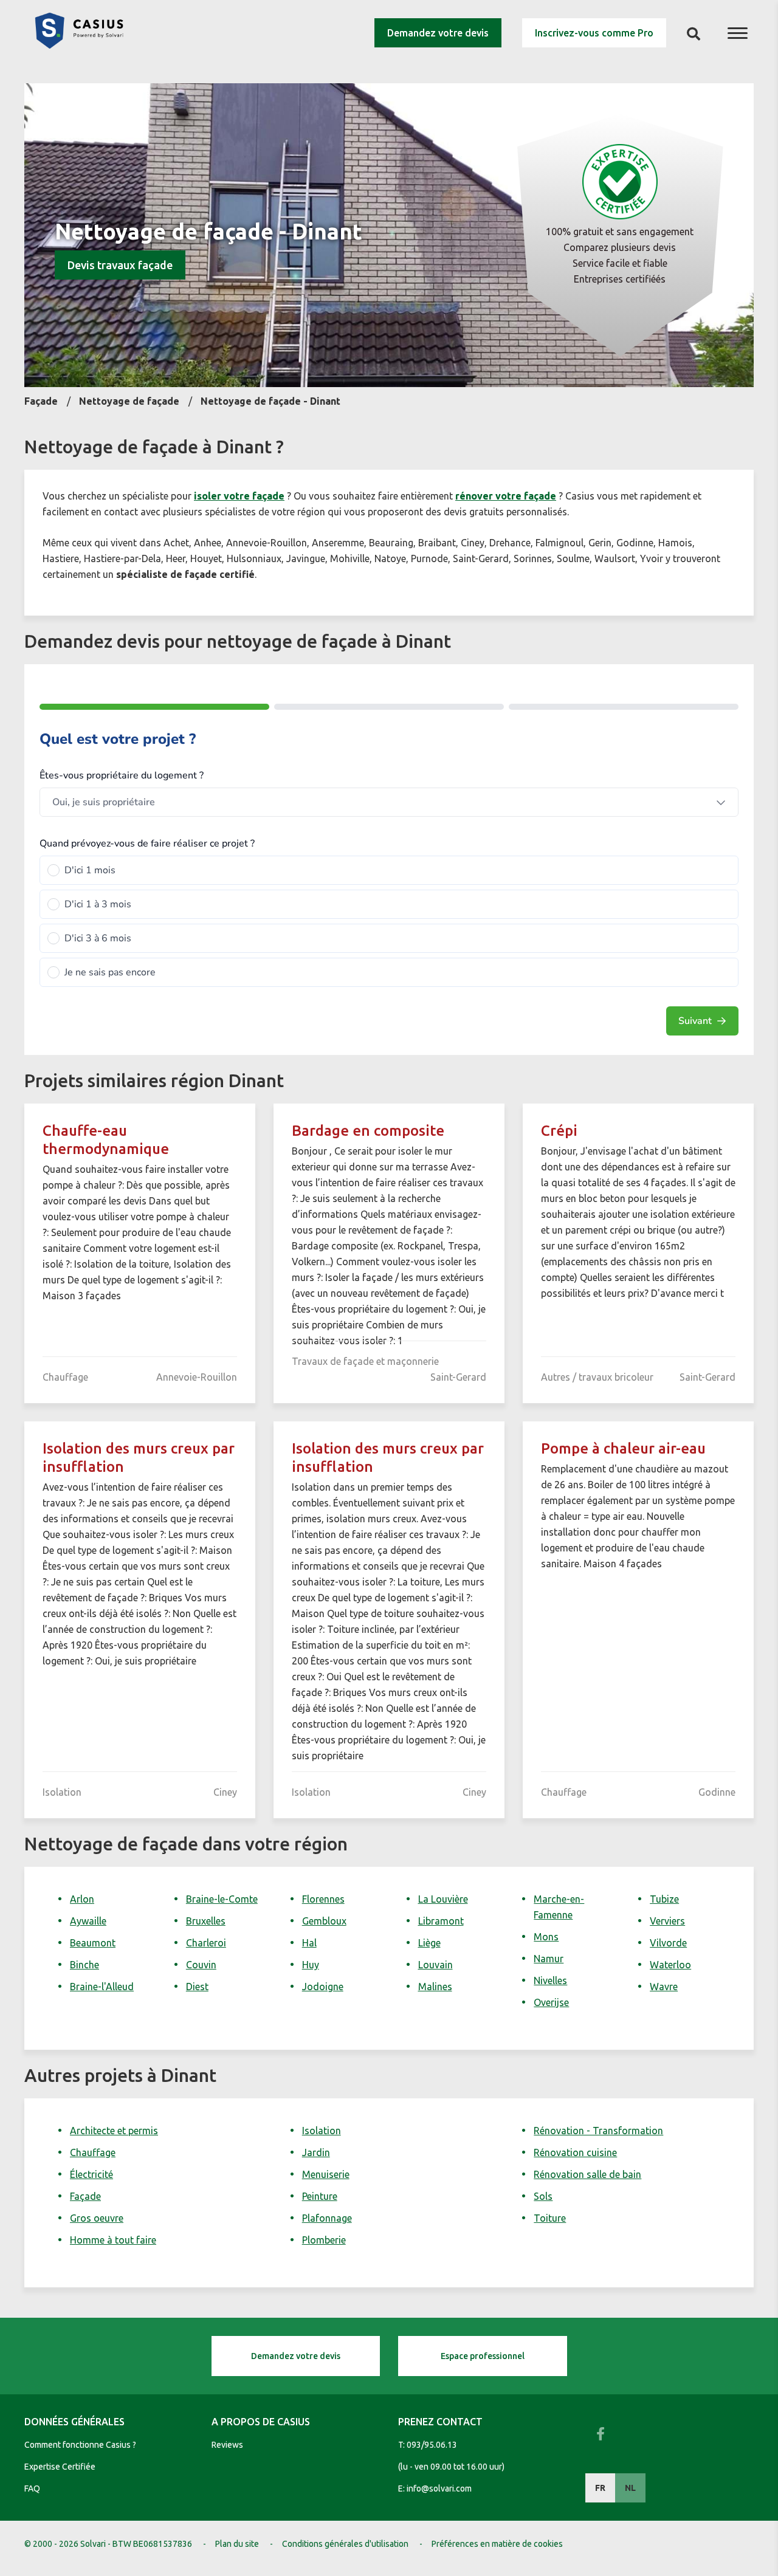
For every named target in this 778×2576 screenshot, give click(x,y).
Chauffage (93, 2152)
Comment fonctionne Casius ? (80, 2445)
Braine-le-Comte (222, 1899)
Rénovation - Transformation (598, 2131)
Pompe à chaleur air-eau (623, 1448)
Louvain (435, 1965)
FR (600, 2488)
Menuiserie (326, 2174)
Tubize (664, 1899)
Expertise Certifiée (60, 2467)
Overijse (551, 2002)
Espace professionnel (483, 2356)
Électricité (91, 2174)
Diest (197, 1987)
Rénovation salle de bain (587, 2174)
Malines (435, 1987)
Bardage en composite (368, 1131)
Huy (311, 1965)
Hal (309, 1943)
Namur (549, 1959)
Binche (84, 1965)
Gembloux (324, 1921)
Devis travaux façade (120, 265)
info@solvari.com (439, 2488)
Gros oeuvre (97, 2218)
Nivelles (550, 1980)
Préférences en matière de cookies (497, 2544)
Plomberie (324, 2240)
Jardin (316, 2152)
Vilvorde (668, 1943)
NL (630, 2488)
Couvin (201, 1965)
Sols (543, 2196)
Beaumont (93, 1943)
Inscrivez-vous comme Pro (594, 33)
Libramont (441, 1921)
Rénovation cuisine (575, 2152)
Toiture (550, 2218)
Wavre (664, 1987)
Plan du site (237, 2544)
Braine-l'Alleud (102, 1987)
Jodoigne (323, 1987)
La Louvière (443, 1899)
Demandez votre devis (438, 33)
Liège (429, 1943)
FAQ (32, 2488)
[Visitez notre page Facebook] (601, 2434)
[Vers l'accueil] (79, 45)
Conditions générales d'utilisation (345, 2544)
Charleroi (206, 1943)
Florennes (323, 1899)
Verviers (667, 1921)
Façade (85, 2196)
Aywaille (88, 1921)
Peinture (320, 2196)
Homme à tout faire (113, 2240)
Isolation (322, 2131)
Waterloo (670, 1965)
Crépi (559, 1131)
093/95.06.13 (432, 2445)
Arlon (82, 1899)
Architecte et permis (114, 2131)
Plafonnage (327, 2218)
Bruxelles (206, 1921)
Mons (546, 1937)
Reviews (227, 2445)
